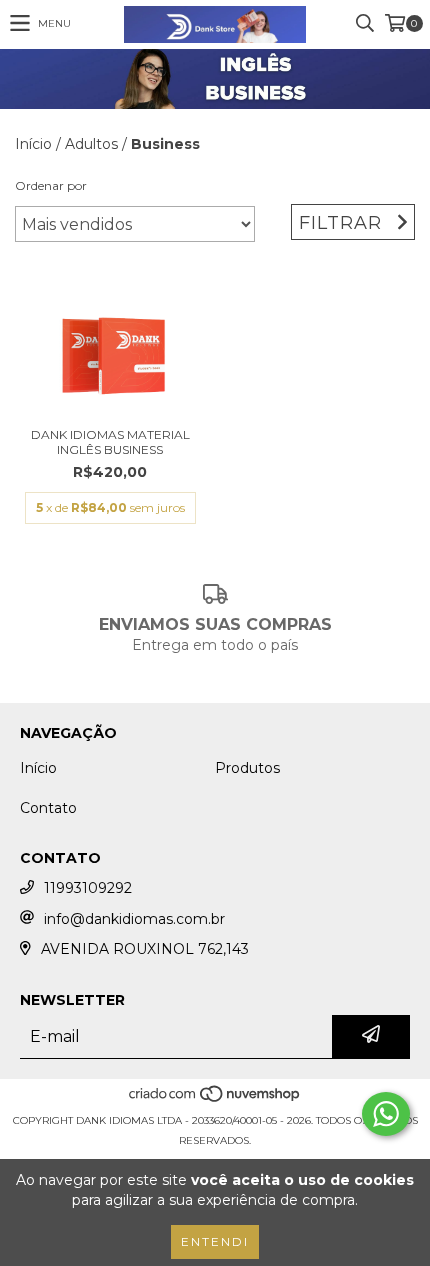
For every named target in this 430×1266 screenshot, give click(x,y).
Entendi (215, 1241)
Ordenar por (51, 185)
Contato (48, 808)
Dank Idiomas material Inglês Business (110, 442)
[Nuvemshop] (215, 1100)
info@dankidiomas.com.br (134, 919)
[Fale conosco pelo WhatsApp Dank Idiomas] (386, 1114)
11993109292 (88, 888)
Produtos (247, 768)
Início (33, 144)
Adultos (91, 144)
